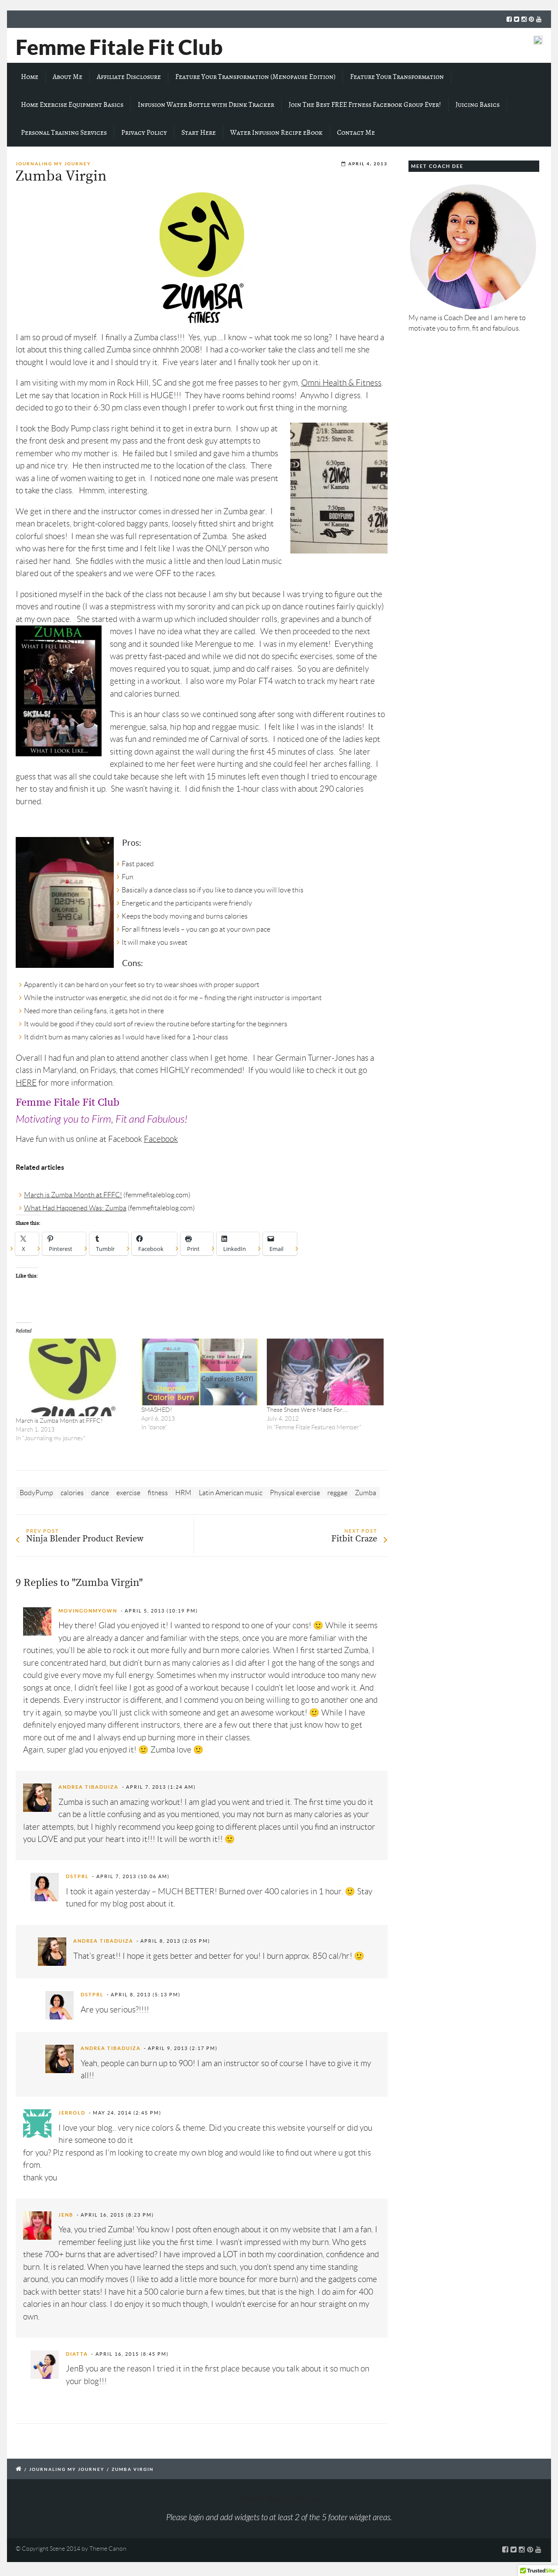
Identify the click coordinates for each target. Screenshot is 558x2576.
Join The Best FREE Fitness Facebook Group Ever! (365, 105)
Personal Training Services (64, 133)
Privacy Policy (144, 133)
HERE (26, 1083)
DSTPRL (77, 1876)
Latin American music (231, 1493)
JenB (66, 2215)
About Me (68, 77)
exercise (128, 1493)
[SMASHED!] (200, 1372)
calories (72, 1493)
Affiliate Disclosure (129, 77)
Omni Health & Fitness (341, 383)
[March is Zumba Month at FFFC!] (74, 1377)
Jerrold (72, 2113)
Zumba (366, 1493)
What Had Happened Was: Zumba (75, 1208)
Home (30, 77)
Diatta (77, 2354)
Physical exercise (295, 1493)
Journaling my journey (53, 164)
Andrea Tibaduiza (88, 1787)
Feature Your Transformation (397, 77)
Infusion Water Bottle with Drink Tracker (206, 105)
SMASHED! (157, 1410)
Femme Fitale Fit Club (119, 47)
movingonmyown (88, 1611)
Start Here (199, 133)
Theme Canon (108, 2549)
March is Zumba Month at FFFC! (73, 1195)
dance (100, 1493)
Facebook (161, 1139)
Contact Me (356, 133)
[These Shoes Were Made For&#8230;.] (325, 1372)
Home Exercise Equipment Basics (72, 105)
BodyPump (36, 1493)
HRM (183, 1493)
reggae (337, 1493)
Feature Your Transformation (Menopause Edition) (255, 77)
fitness (158, 1493)
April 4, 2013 (368, 164)
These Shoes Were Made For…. (308, 1410)
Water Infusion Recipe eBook (276, 133)
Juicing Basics (478, 105)
